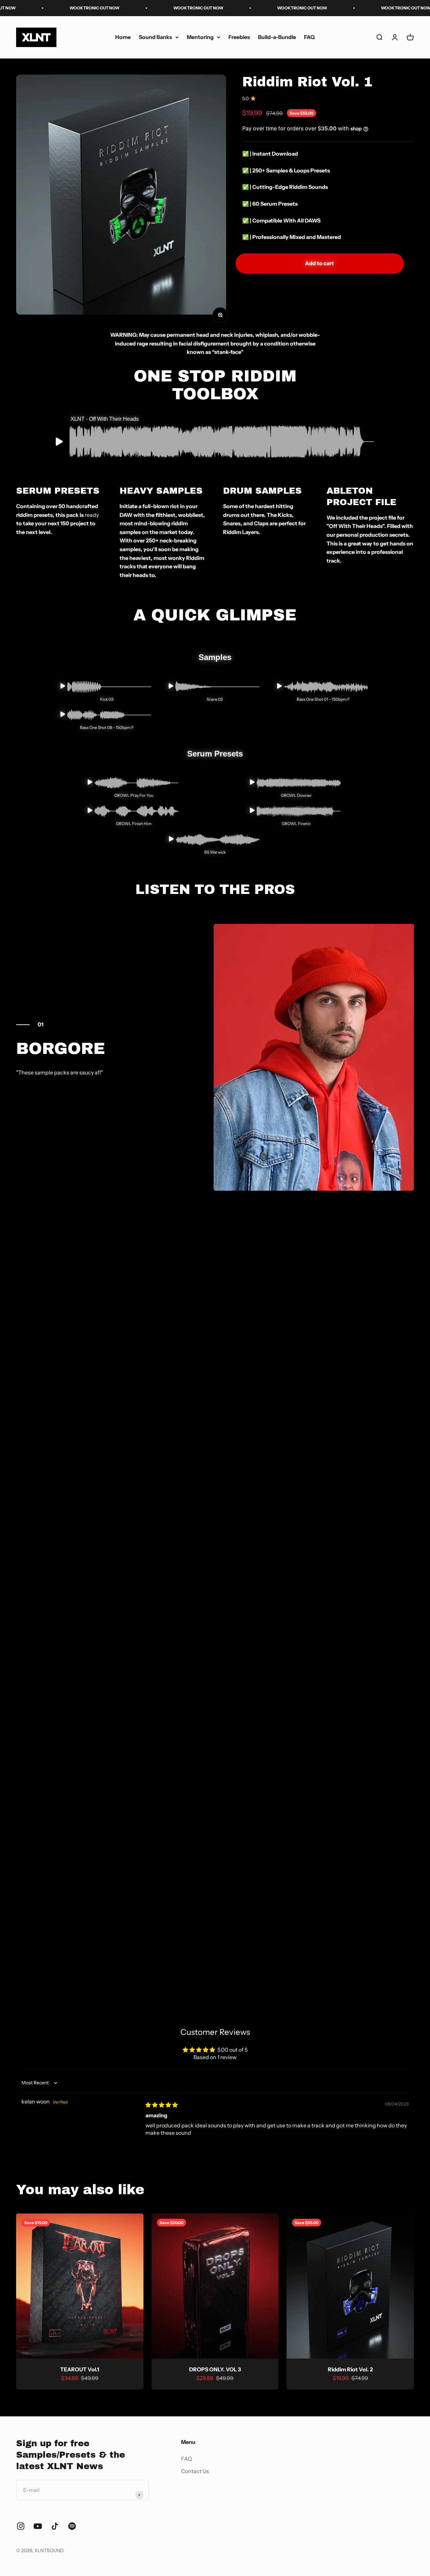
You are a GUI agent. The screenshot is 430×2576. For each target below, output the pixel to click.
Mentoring (200, 37)
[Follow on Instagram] (21, 2526)
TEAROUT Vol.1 (80, 2369)
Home (123, 37)
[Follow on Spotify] (72, 2526)
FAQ (309, 37)
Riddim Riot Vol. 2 (350, 2369)
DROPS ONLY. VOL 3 (215, 2369)
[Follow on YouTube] (38, 2526)
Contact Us (195, 2471)
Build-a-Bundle (277, 37)
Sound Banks (155, 37)
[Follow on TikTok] (55, 2526)
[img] (162, 2105)
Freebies (239, 37)
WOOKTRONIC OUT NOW (50, 8)
